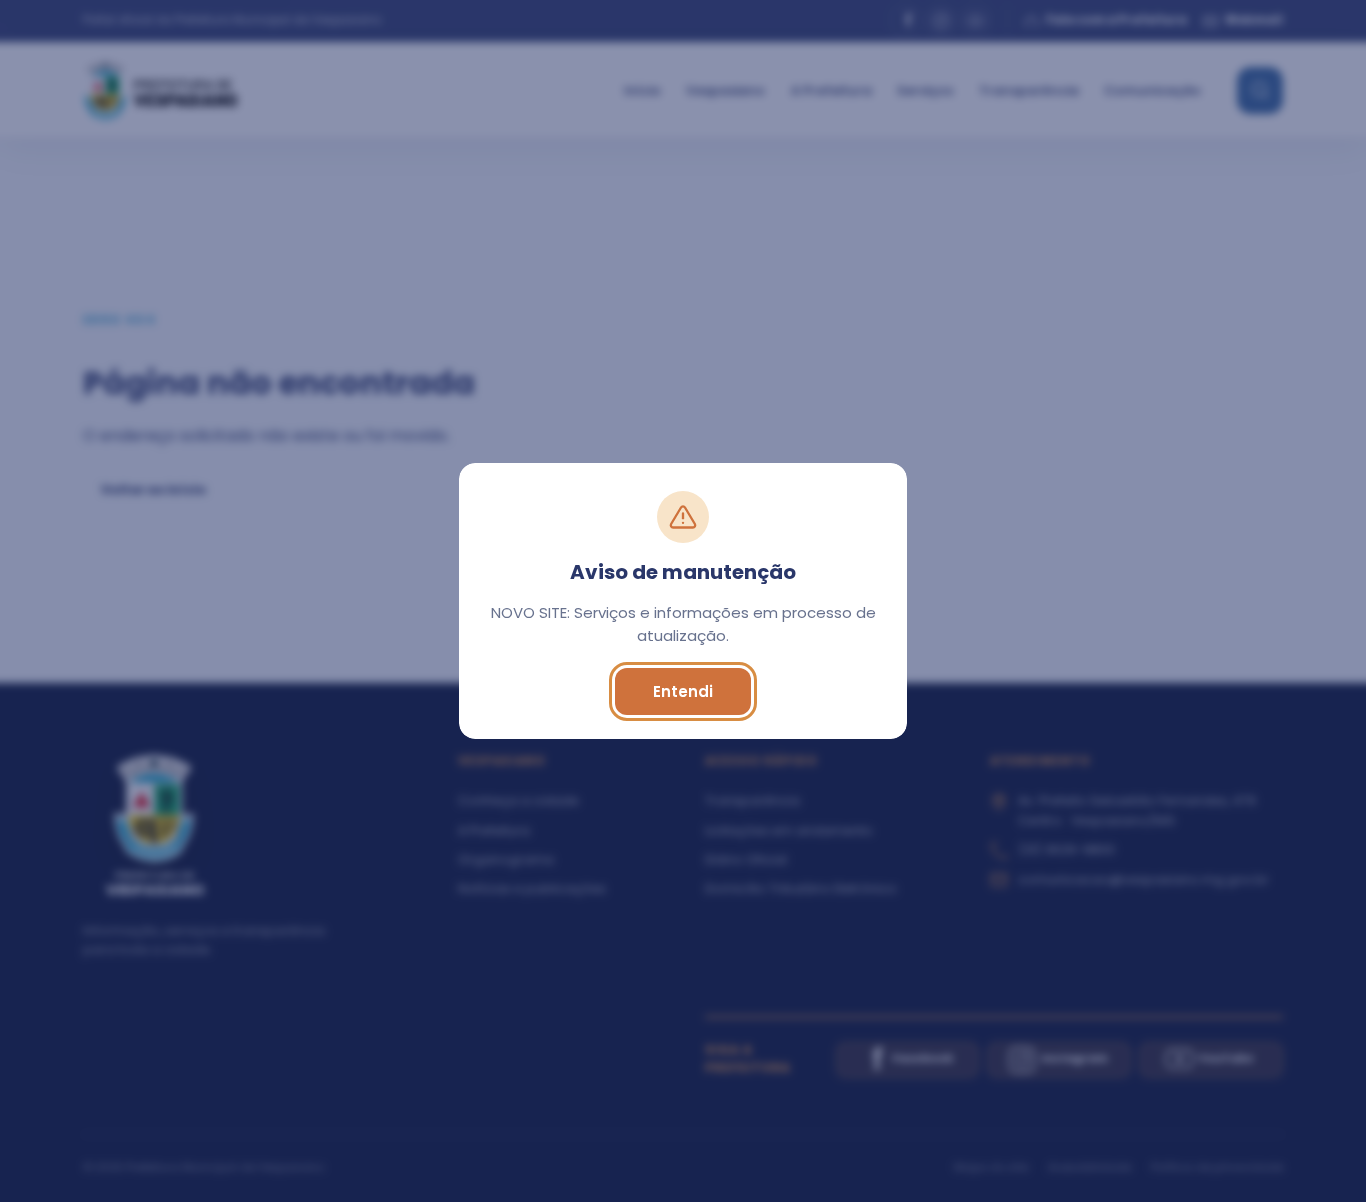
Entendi (683, 691)
